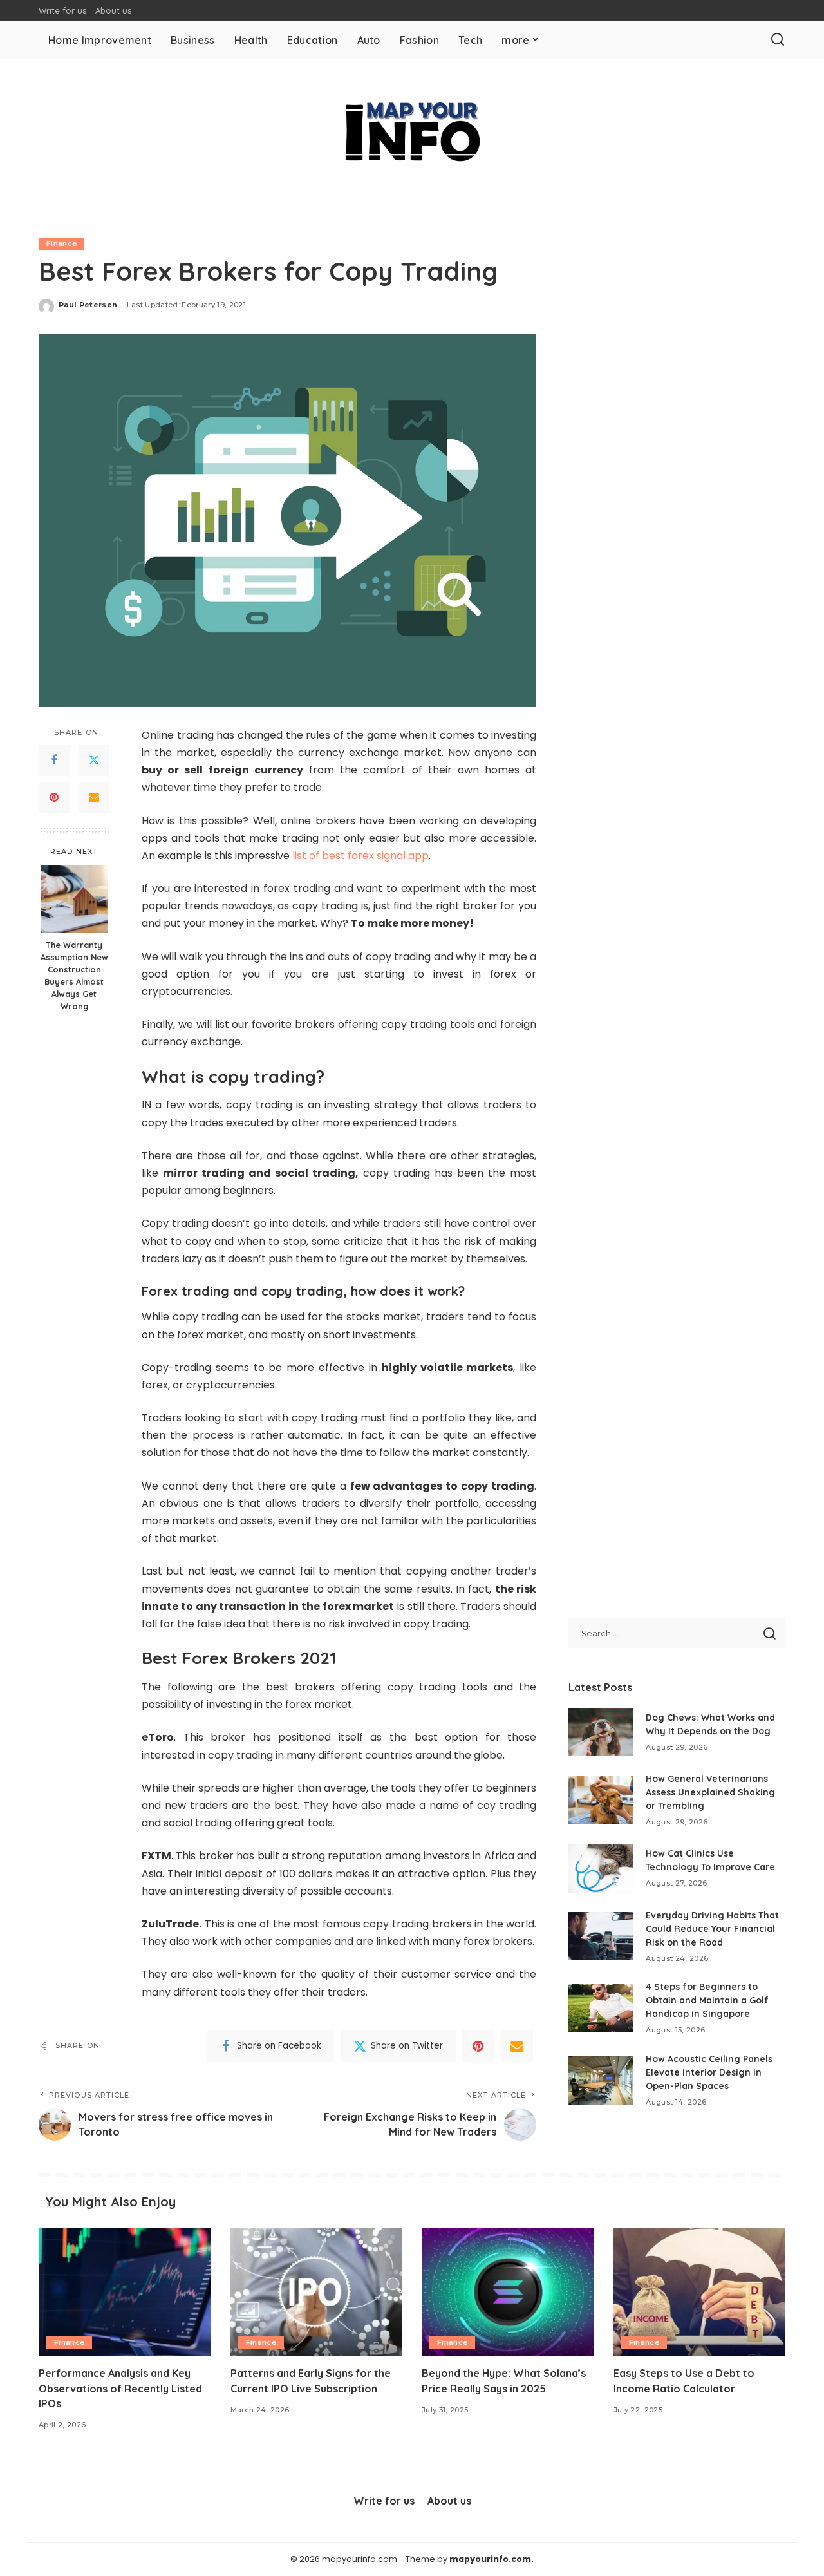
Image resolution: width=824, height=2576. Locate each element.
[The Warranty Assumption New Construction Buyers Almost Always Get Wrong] (74, 899)
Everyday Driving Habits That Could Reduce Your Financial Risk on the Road (712, 1929)
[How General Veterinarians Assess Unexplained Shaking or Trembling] (601, 1800)
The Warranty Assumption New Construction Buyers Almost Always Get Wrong (74, 975)
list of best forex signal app (360, 856)
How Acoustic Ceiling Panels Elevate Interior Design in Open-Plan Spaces (709, 2072)
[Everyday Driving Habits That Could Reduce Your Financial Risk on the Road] (601, 1936)
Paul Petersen (88, 305)
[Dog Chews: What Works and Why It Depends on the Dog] (601, 1732)
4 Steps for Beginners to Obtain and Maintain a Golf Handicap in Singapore (707, 2000)
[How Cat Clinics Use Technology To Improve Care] (601, 1869)
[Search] (778, 40)
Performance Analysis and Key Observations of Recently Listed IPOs (120, 2388)
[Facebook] (54, 760)
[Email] (94, 797)
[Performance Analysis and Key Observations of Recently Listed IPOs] (125, 2292)
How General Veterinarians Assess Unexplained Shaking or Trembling (710, 1792)
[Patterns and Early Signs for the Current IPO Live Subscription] (317, 2292)
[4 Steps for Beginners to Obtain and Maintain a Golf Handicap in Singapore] (601, 2008)
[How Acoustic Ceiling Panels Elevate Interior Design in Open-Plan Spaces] (601, 2080)
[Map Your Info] (412, 132)
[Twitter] (94, 760)
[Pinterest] (54, 797)
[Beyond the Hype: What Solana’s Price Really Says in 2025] (508, 2292)
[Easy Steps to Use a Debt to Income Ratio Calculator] (700, 2292)
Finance (61, 243)
